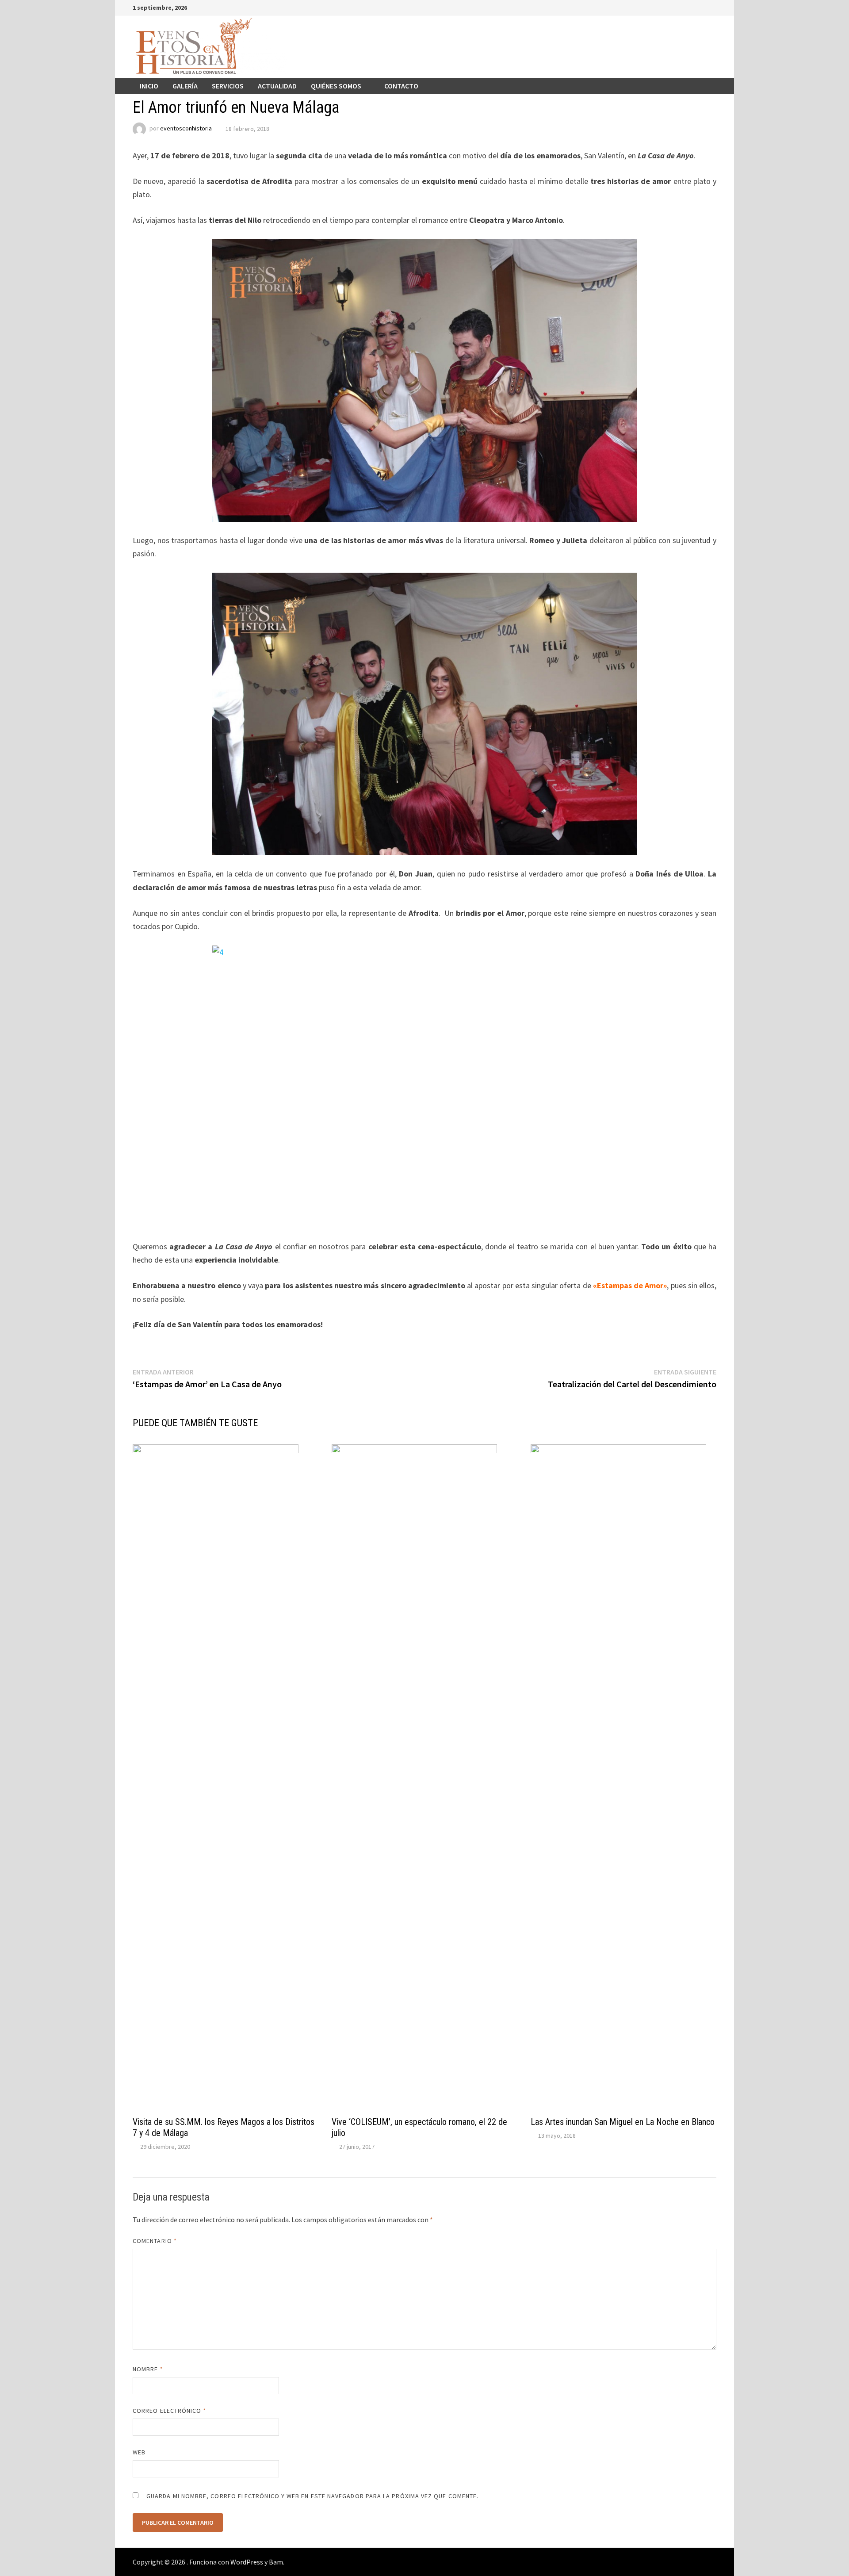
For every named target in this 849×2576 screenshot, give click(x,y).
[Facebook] (668, 7)
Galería (185, 86)
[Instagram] (702, 7)
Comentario (155, 2241)
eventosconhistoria (186, 129)
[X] (690, 7)
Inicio (149, 86)
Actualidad (277, 86)
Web (139, 2452)
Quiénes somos (336, 86)
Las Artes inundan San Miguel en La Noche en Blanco (623, 2122)
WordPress (247, 2562)
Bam (276, 2562)
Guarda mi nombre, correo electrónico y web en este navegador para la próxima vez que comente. (312, 2496)
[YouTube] (679, 7)
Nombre (148, 2369)
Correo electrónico (170, 2411)
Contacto (401, 86)
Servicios (228, 86)
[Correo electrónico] (712, 7)
